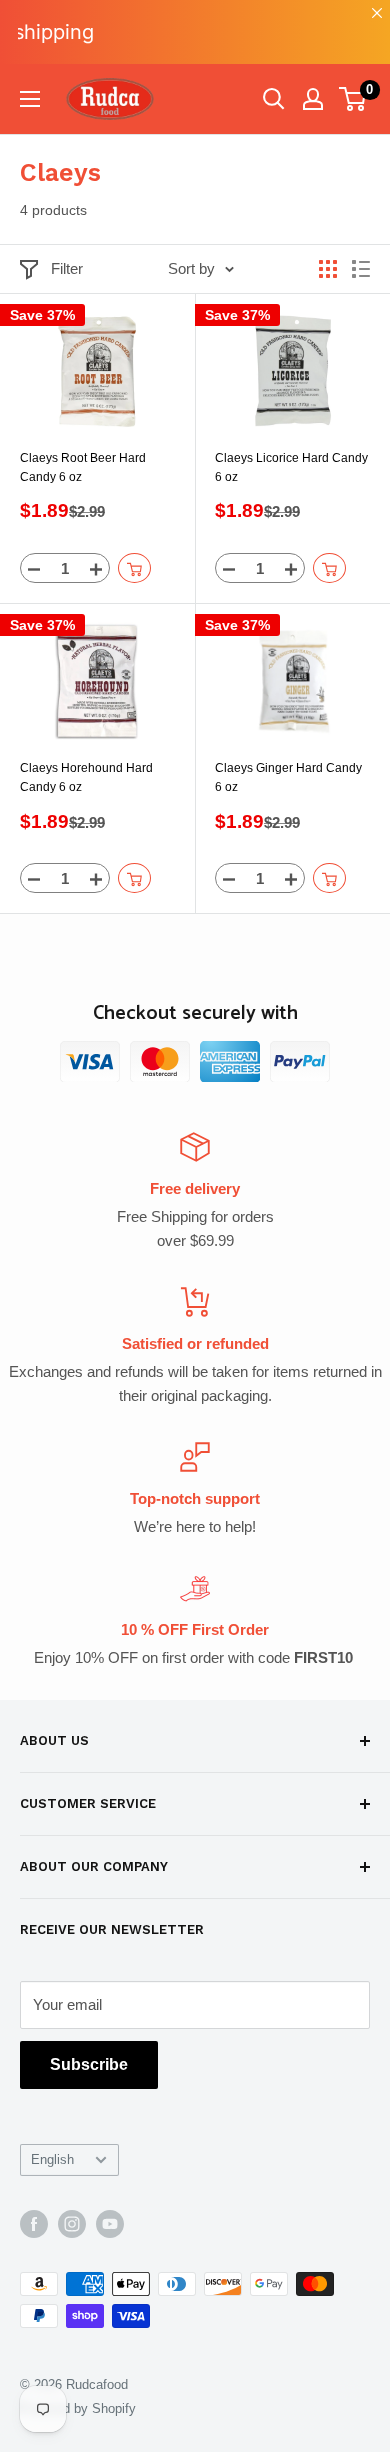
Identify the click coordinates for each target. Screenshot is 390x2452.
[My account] (313, 99)
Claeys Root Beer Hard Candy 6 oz (83, 467)
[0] (353, 99)
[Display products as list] (361, 269)
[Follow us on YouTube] (110, 2224)
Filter (67, 268)
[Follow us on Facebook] (34, 2224)
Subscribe (89, 2064)
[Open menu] (30, 99)
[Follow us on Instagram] (72, 2224)
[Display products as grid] (328, 269)
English (52, 2159)
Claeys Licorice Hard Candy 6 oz (291, 467)
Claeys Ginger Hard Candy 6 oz (288, 777)
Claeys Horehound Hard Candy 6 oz (86, 777)
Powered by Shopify (78, 2408)
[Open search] (274, 99)
